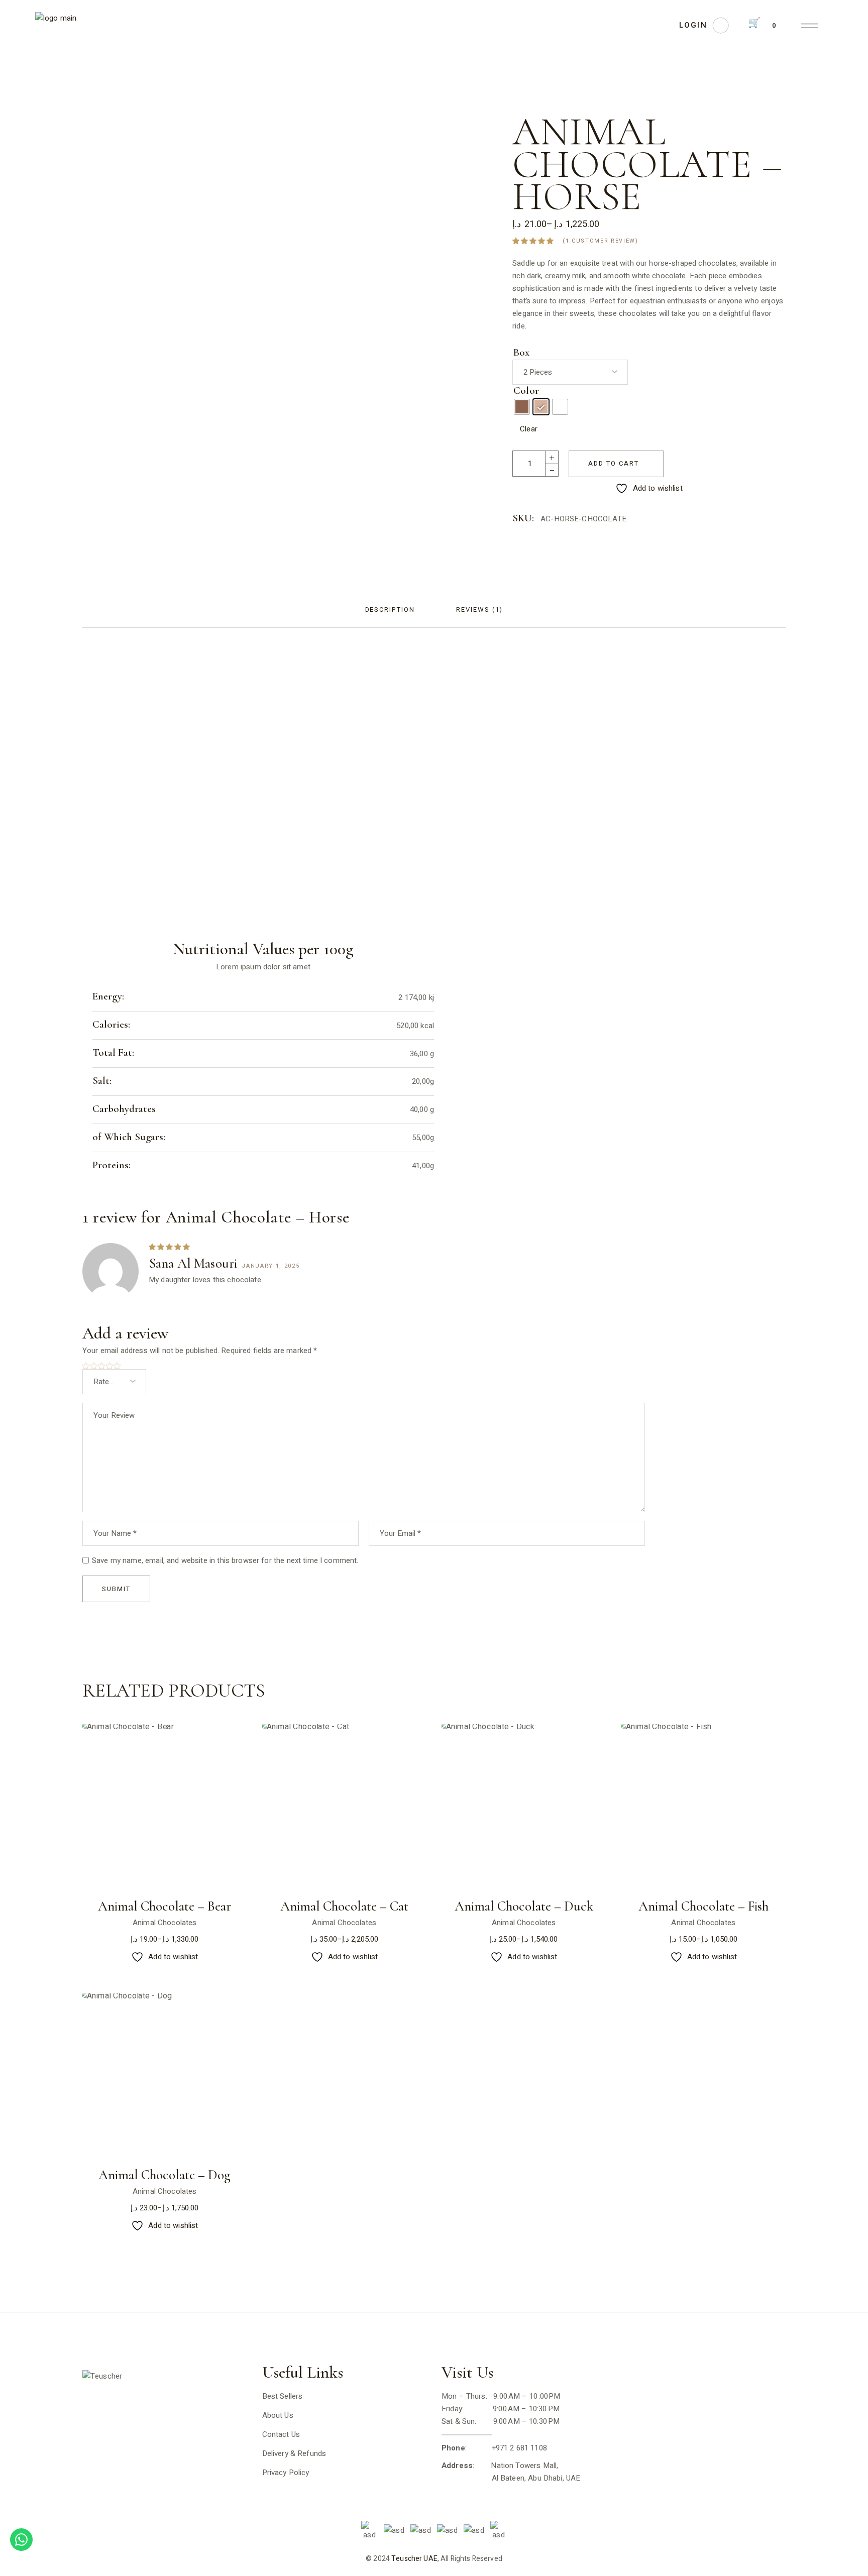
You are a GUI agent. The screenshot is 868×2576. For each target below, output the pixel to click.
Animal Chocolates (165, 1923)
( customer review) (600, 241)
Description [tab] (390, 609)
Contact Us (281, 2434)
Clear (529, 429)
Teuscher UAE (414, 2559)
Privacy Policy (286, 2473)
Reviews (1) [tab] (479, 609)
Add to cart (613, 463)
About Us (278, 2415)
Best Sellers (283, 2396)
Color (526, 391)
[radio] (522, 407)
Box (521, 353)
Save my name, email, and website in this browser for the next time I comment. (225, 1560)
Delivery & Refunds (294, 2453)
